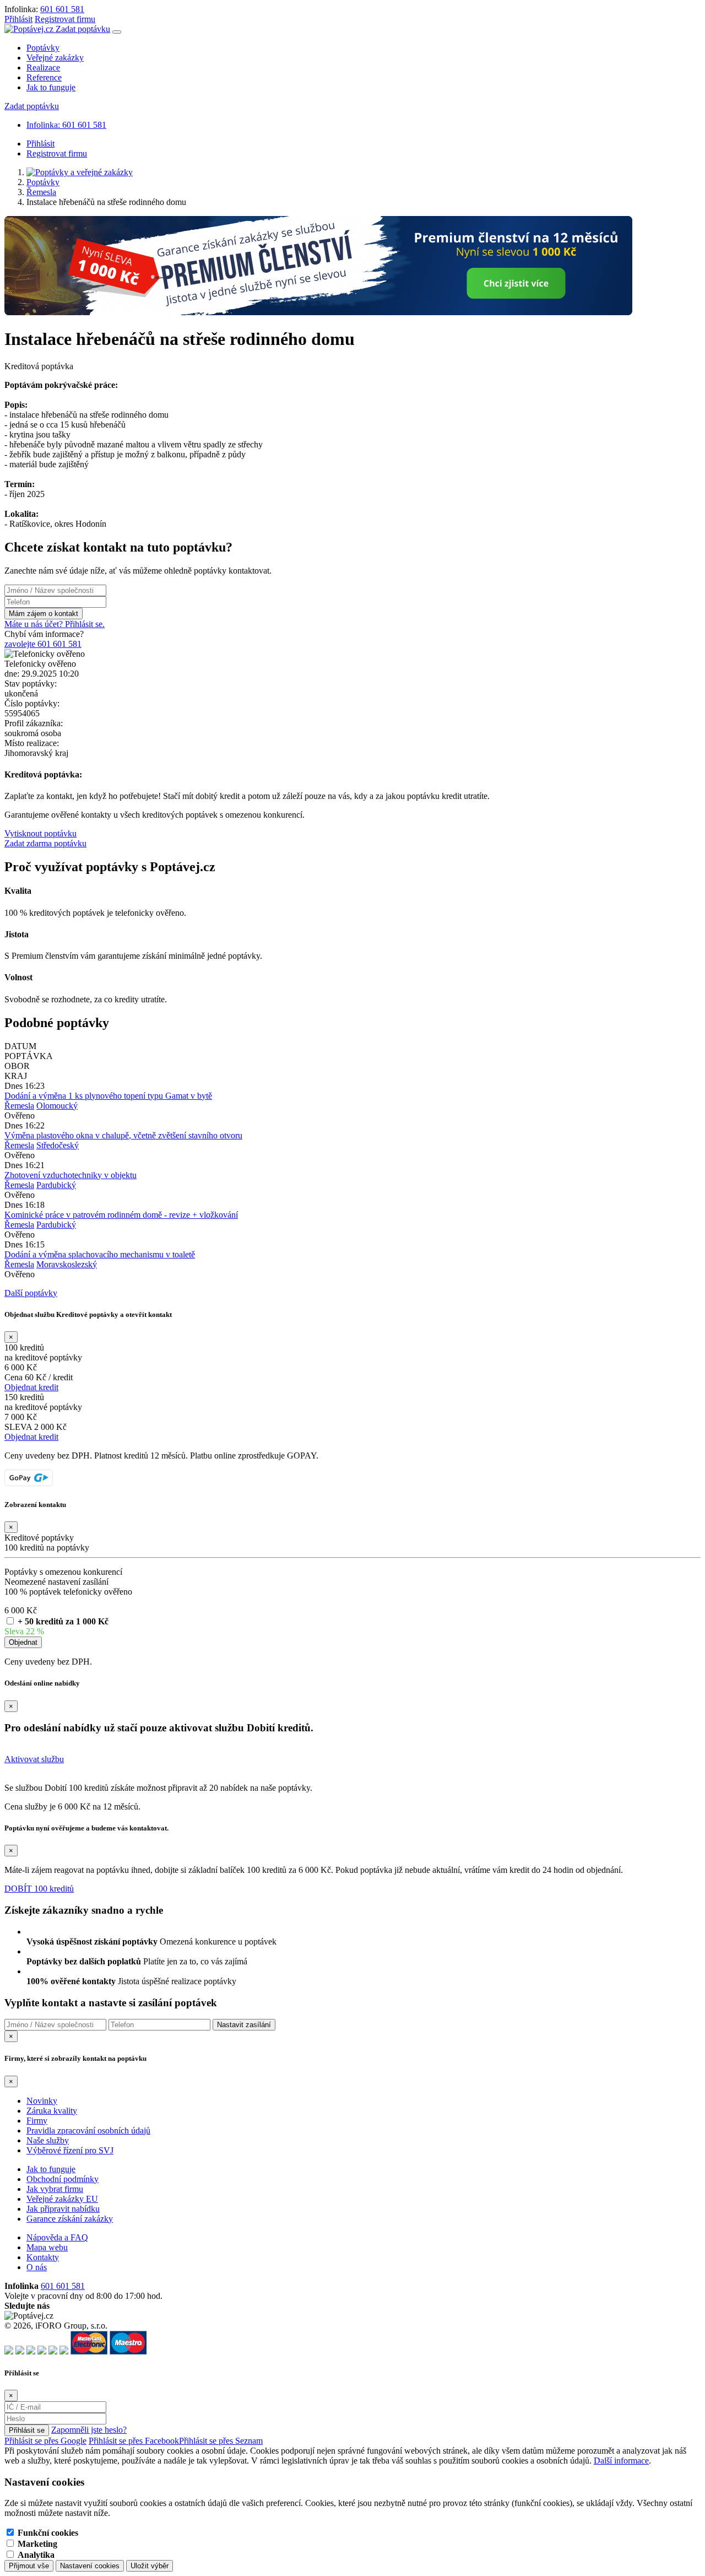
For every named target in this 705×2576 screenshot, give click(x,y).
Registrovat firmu (65, 19)
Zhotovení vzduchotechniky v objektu (70, 1175)
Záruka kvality (52, 2111)
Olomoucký (57, 1106)
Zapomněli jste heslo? (89, 2430)
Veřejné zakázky (55, 58)
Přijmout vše (29, 2566)
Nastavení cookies (90, 2566)
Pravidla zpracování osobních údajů (88, 2131)
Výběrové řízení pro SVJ (70, 2150)
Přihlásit (18, 19)
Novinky (42, 2101)
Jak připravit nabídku (63, 2209)
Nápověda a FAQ (57, 2237)
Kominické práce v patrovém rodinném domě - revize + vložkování (121, 1215)
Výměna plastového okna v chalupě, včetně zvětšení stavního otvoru (123, 1135)
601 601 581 (62, 9)
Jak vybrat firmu (55, 2189)
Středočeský (58, 1145)
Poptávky (43, 48)
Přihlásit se (27, 2430)
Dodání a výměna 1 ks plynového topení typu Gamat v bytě (108, 1096)
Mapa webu (47, 2247)
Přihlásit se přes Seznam (221, 2441)
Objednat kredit (31, 1387)
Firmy (37, 2121)
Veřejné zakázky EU (62, 2199)
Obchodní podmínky (63, 2179)
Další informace (621, 2461)
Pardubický (56, 1185)
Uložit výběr (150, 2566)
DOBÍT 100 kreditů (39, 1889)
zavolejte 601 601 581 (43, 644)
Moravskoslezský (67, 1264)
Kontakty (43, 2257)
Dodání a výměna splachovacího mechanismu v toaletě (100, 1254)
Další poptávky (31, 1293)
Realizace (43, 67)
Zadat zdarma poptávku (45, 843)
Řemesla (41, 192)
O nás (37, 2267)
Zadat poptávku (83, 29)
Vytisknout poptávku (40, 833)
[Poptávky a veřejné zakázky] (80, 172)
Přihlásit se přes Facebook (134, 2441)
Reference (44, 77)
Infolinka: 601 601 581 (66, 125)
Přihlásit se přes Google (45, 2441)
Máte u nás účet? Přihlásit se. (55, 624)
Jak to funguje (51, 87)
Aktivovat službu (34, 1759)
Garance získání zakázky (70, 2219)
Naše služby (48, 2140)
